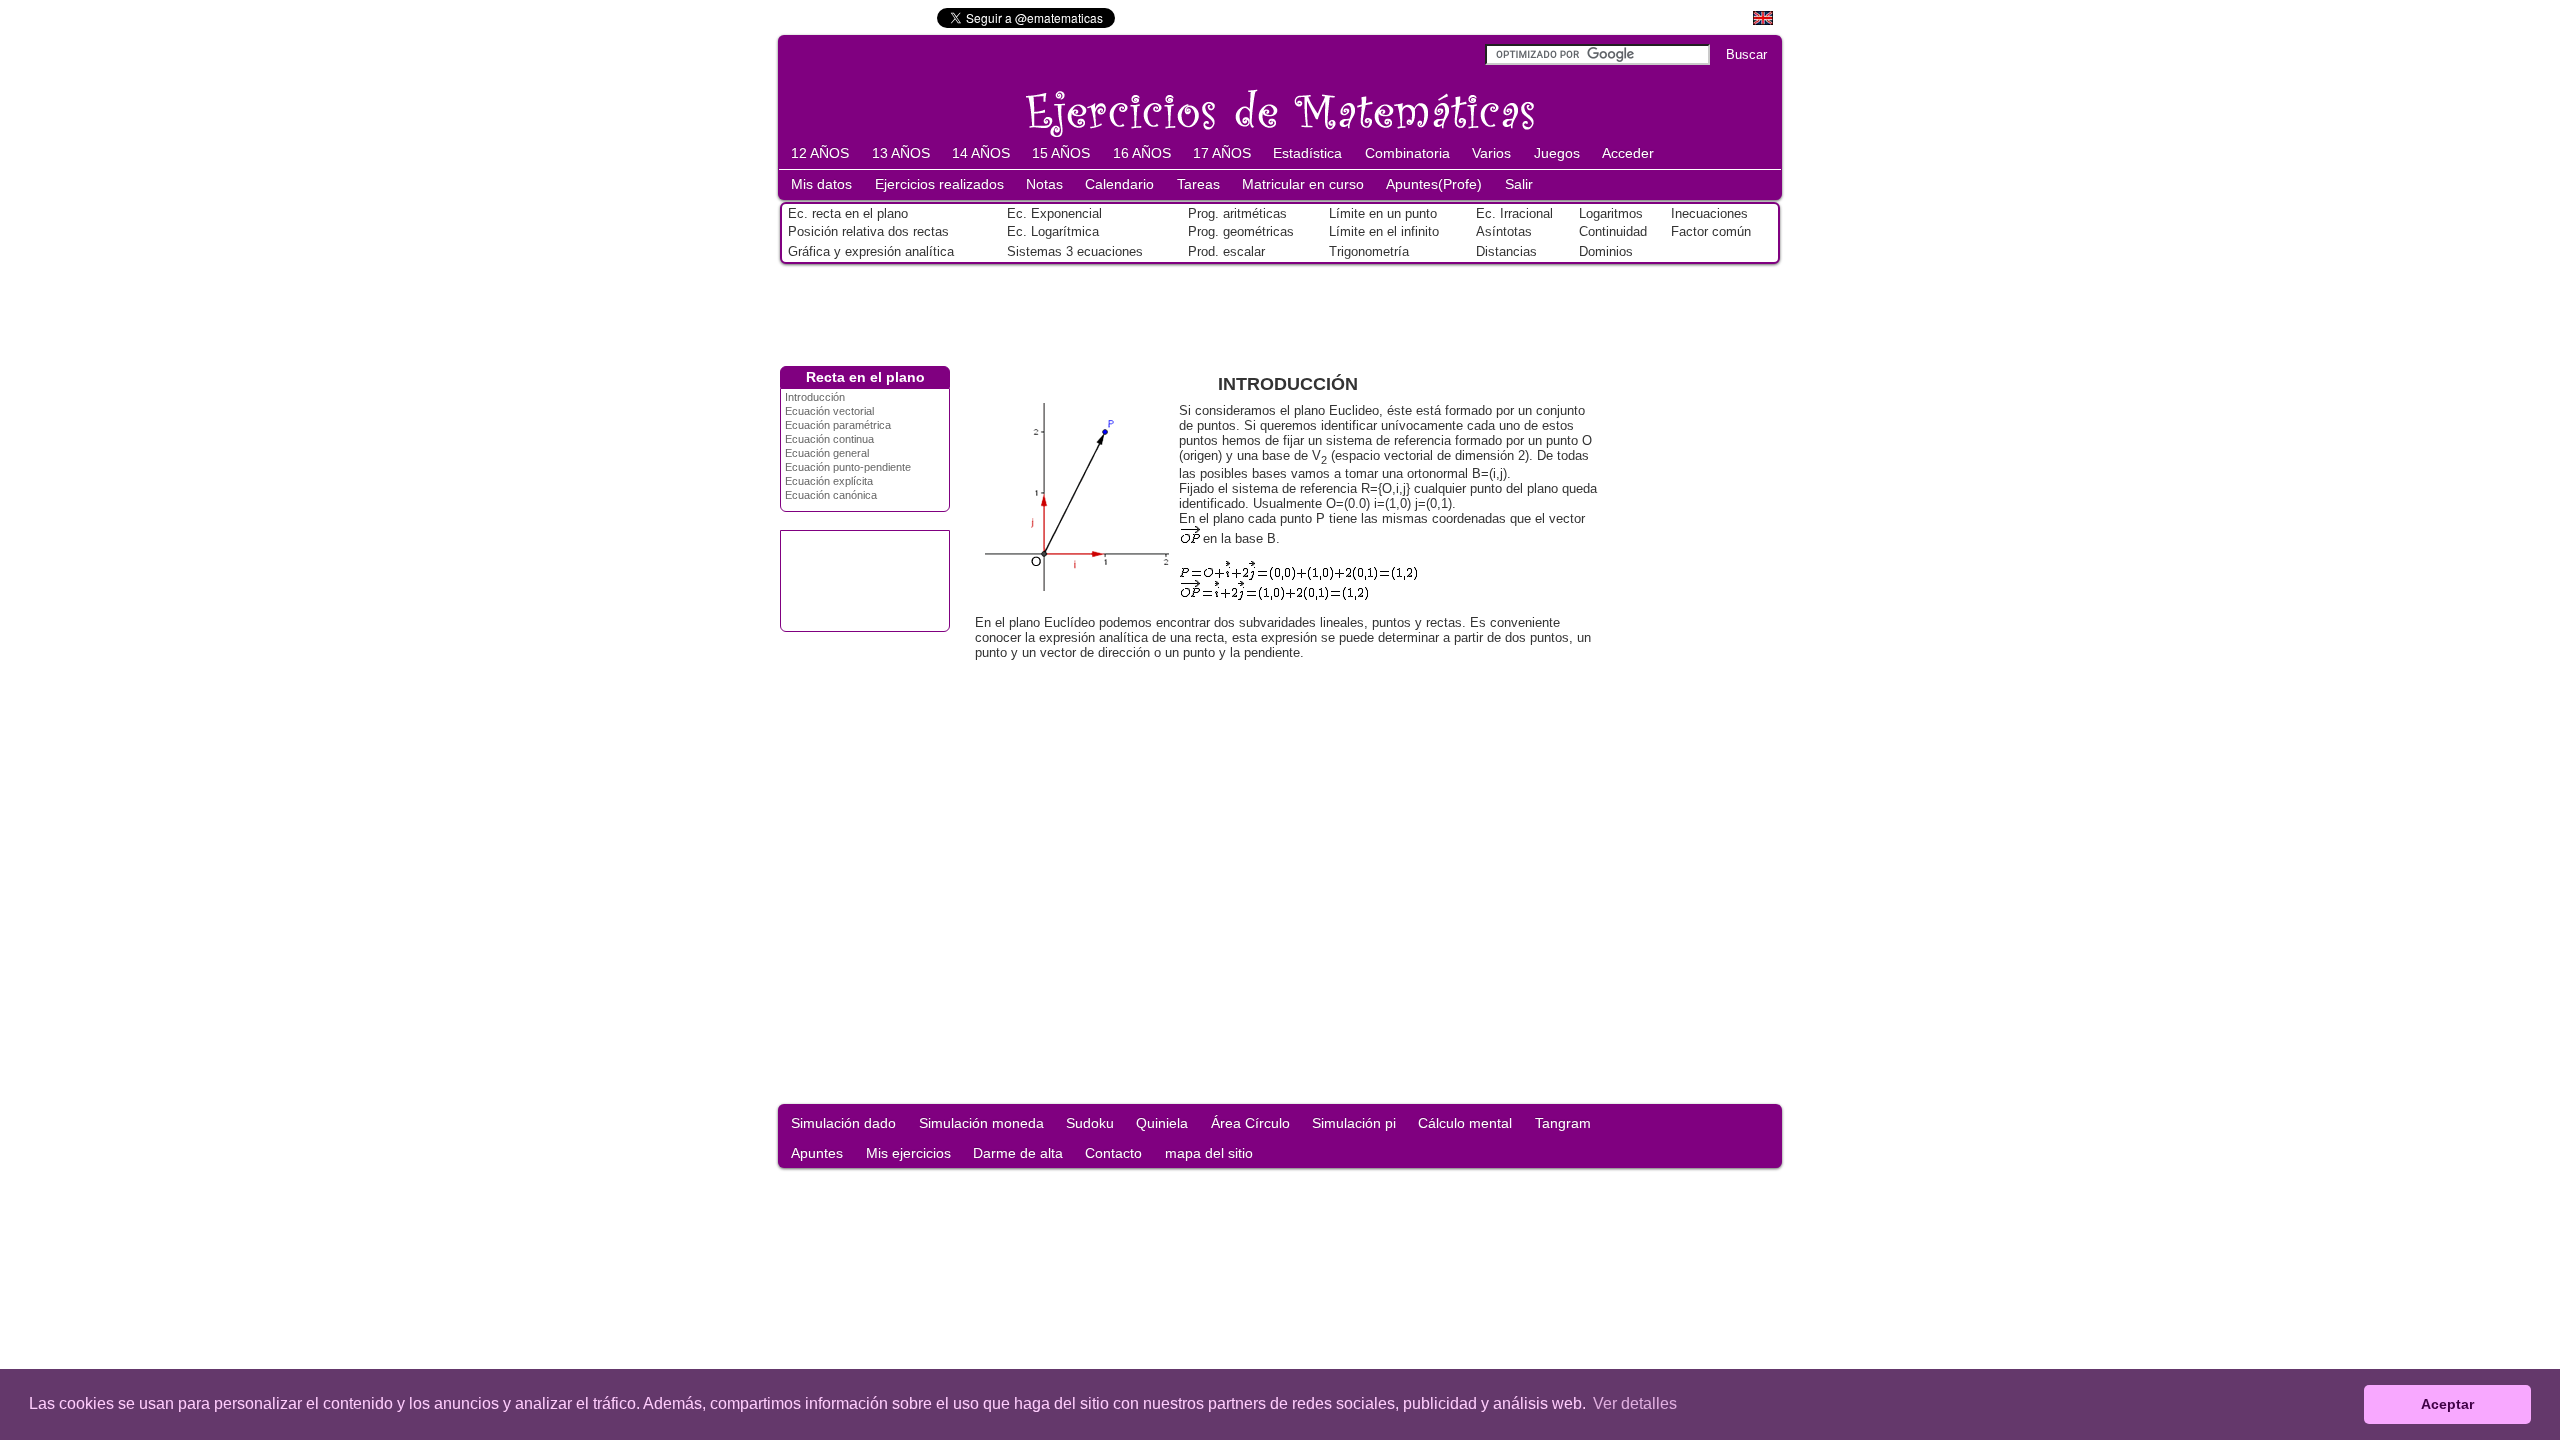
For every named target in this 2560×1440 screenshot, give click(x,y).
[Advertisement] (1280, 311)
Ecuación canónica (831, 495)
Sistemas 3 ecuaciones (1075, 251)
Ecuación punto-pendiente (848, 467)
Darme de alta (1018, 1153)
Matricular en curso (1303, 184)
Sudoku (1090, 1123)
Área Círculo (1250, 1123)
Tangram (1563, 1123)
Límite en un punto (1383, 213)
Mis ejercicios (908, 1153)
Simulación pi (1354, 1123)
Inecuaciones (1709, 213)
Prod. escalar (1226, 251)
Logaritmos (1611, 213)
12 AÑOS (820, 153)
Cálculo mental (1465, 1123)
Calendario (1119, 184)
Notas (1044, 184)
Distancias (1506, 251)
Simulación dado (843, 1123)
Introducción (815, 397)
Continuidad (1613, 231)
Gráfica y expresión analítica (871, 251)
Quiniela (1162, 1123)
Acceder (1628, 153)
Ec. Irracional (1514, 213)
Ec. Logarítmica (1053, 231)
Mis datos (821, 184)
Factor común (1711, 231)
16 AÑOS (1142, 153)
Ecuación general (827, 453)
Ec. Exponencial (1054, 213)
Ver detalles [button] (1635, 1403)
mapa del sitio (1209, 1153)
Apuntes (817, 1153)
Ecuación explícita (829, 481)
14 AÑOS (981, 153)
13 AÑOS (901, 153)
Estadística (1307, 153)
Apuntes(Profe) (1434, 184)
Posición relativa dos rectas (868, 231)
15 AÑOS (1061, 153)
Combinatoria (1407, 153)
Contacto (1113, 1153)
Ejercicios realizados (939, 184)
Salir (1519, 184)
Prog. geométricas (1241, 231)
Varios (1491, 153)
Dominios (1606, 251)
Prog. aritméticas (1237, 213)
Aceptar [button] (2447, 1404)
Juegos (1557, 153)
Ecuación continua (829, 439)
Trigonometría (1369, 251)
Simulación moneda (981, 1123)
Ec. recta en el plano (848, 213)
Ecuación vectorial (829, 411)
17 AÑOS (1222, 153)
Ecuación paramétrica (838, 425)
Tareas (1198, 184)
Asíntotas (1504, 231)
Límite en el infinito (1384, 231)
